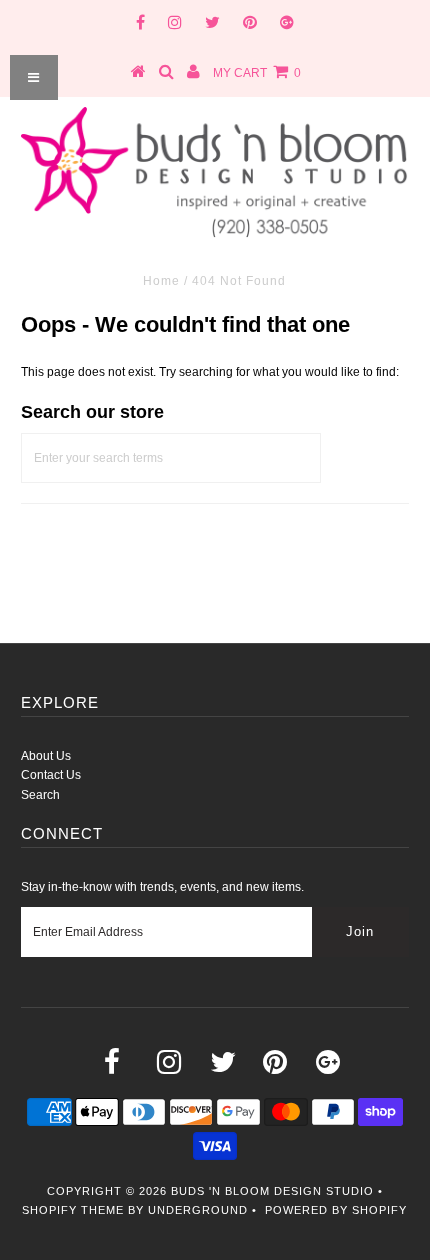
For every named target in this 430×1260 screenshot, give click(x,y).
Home (161, 281)
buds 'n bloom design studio (272, 1191)
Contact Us (51, 775)
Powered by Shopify (336, 1210)
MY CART (257, 73)
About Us (46, 756)
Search (40, 795)
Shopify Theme (73, 1210)
